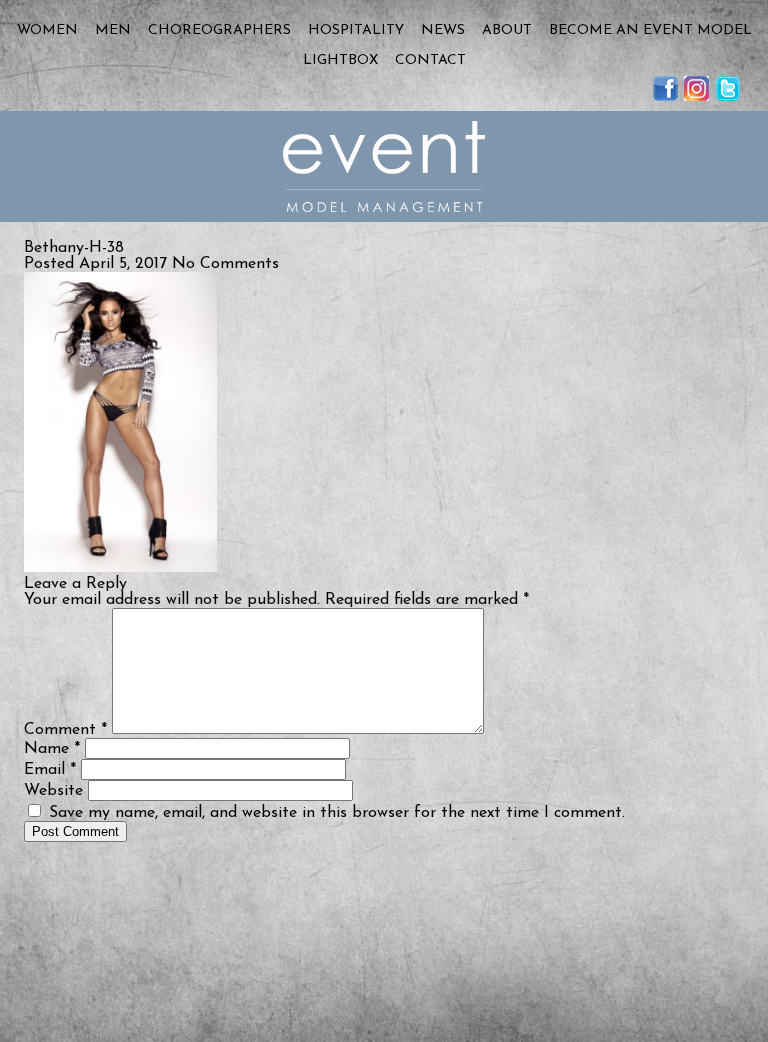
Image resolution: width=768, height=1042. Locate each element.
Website (53, 791)
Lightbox (340, 60)
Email (50, 770)
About (507, 30)
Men (113, 30)
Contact (430, 60)
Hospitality (356, 30)
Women (47, 30)
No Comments (225, 264)
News (443, 30)
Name (52, 749)
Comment (65, 730)
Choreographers (219, 30)
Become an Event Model (650, 30)
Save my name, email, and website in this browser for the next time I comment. (337, 813)
